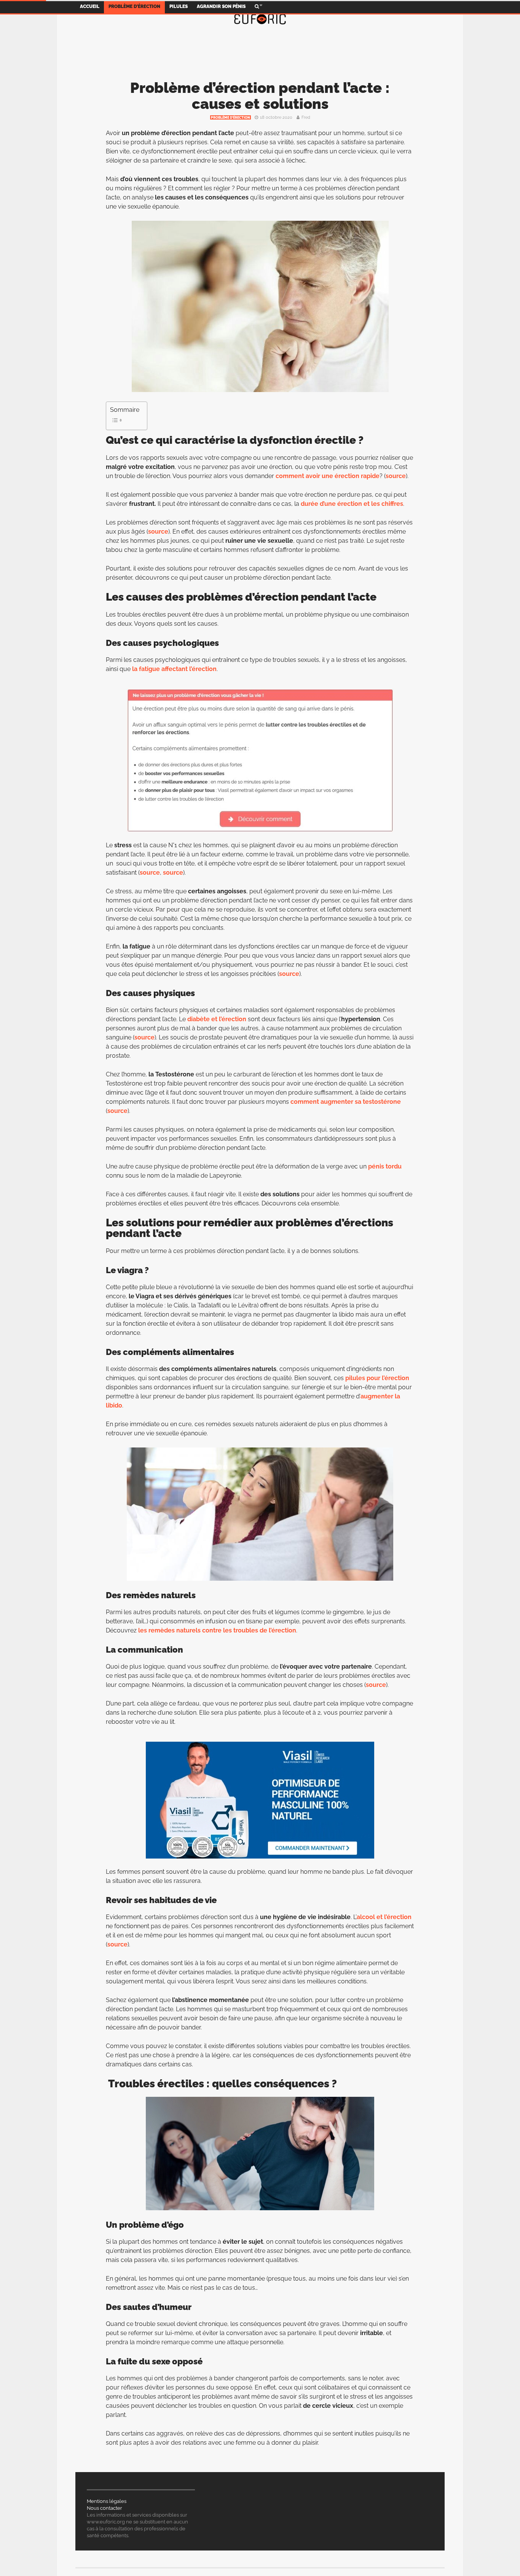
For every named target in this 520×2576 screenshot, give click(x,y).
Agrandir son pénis (221, 6)
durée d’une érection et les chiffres (352, 504)
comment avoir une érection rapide (328, 476)
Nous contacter (104, 2508)
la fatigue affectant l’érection (174, 669)
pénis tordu (385, 1166)
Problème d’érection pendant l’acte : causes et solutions (260, 96)
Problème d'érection (230, 118)
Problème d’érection (134, 6)
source (396, 476)
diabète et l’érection (217, 1019)
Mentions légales (107, 2501)
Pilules (179, 6)
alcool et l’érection (384, 1917)
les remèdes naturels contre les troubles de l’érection (217, 1630)
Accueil (90, 6)
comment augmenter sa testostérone (346, 1102)
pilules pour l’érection (377, 1378)
